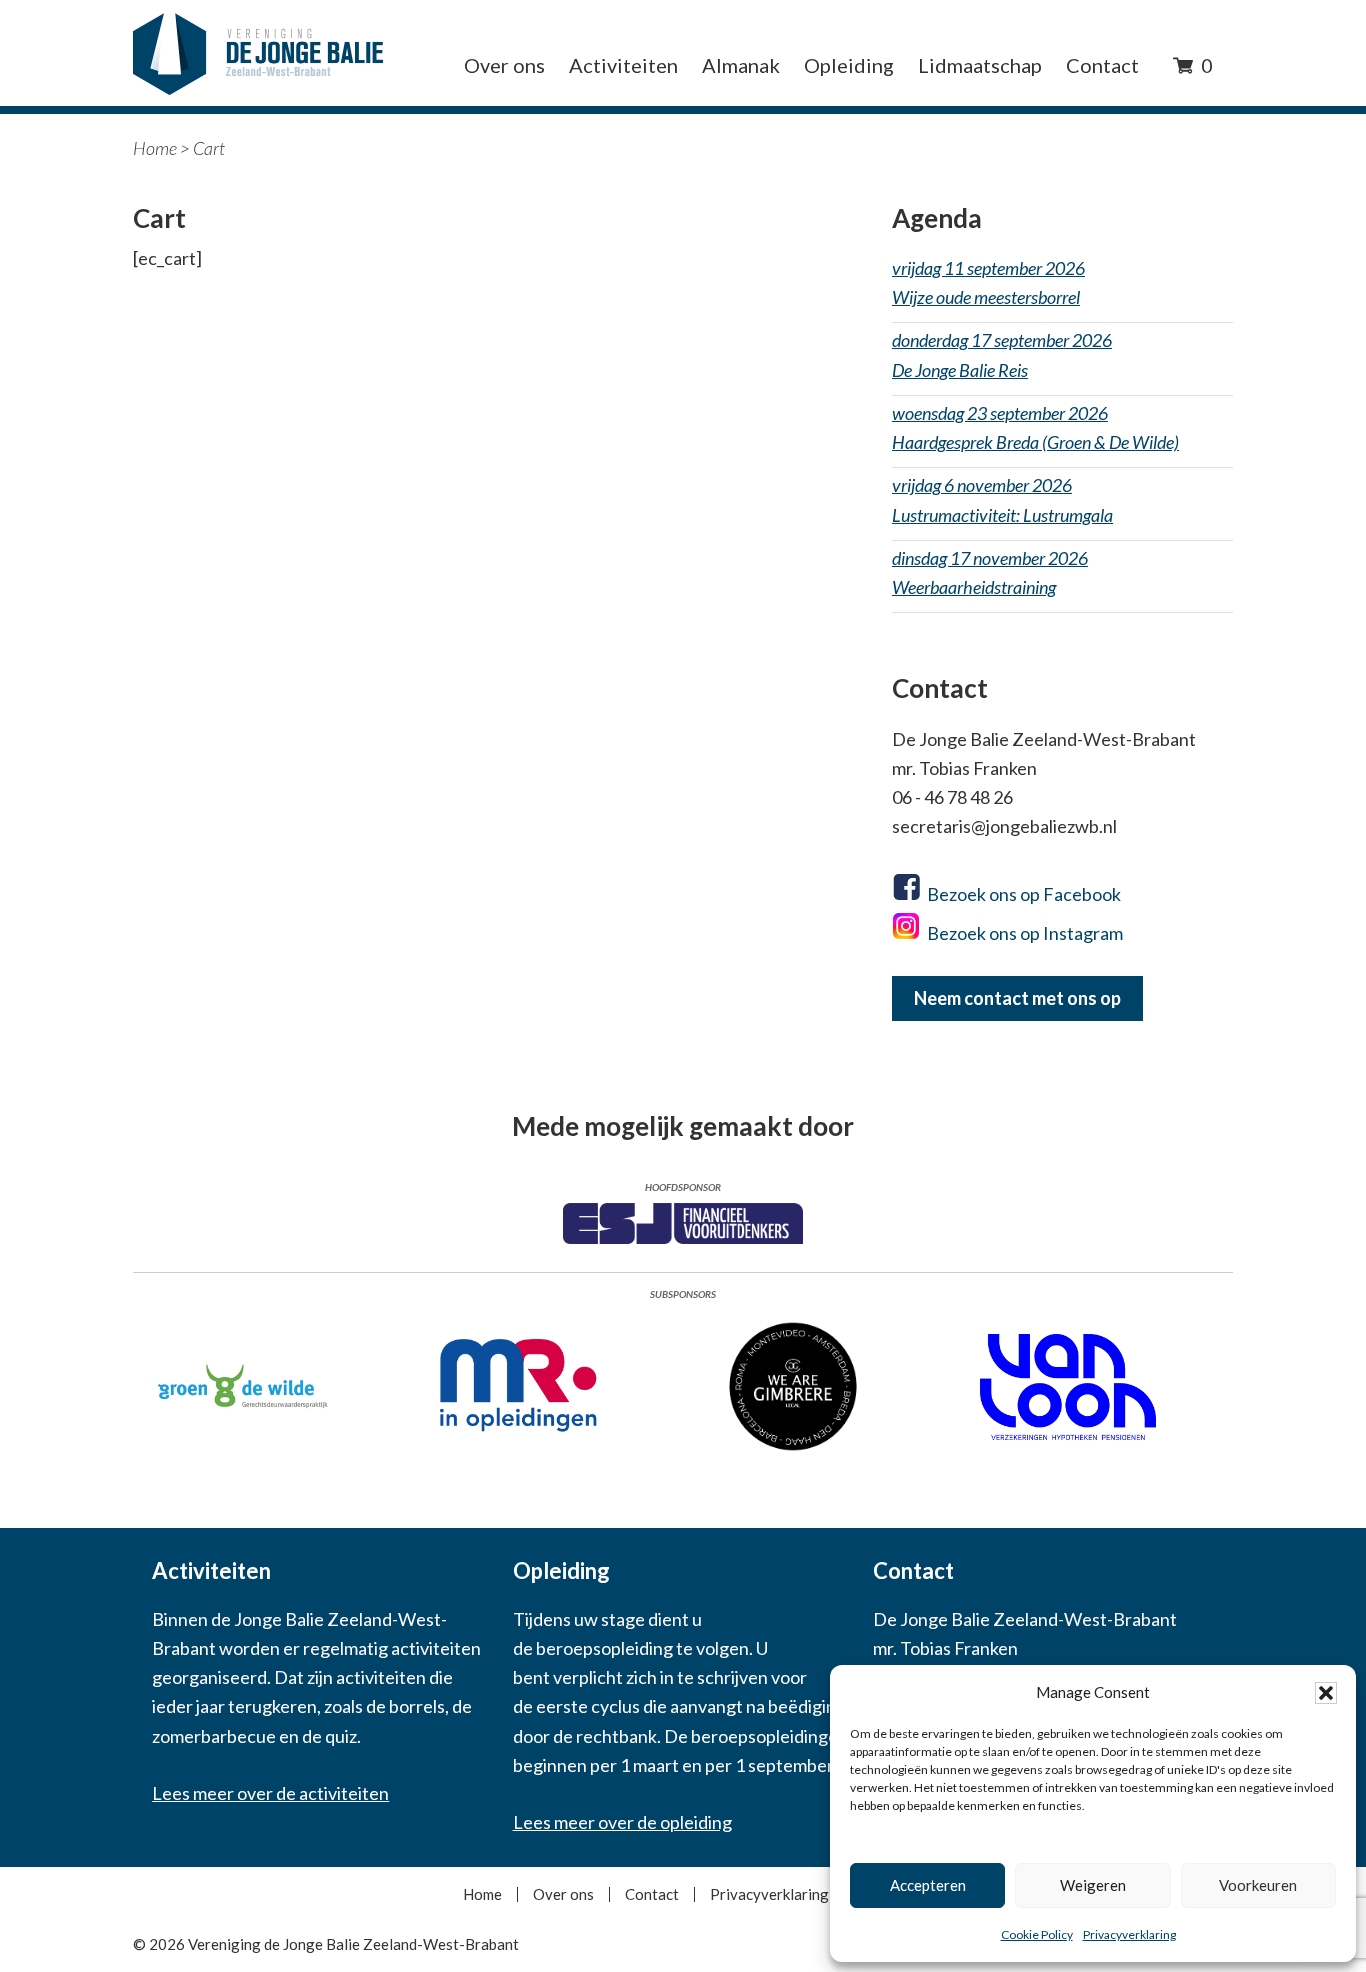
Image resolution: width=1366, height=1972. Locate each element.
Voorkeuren (1258, 1885)
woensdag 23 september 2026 (1035, 427)
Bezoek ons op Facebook (1024, 894)
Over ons (563, 1894)
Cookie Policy (1037, 1934)
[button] (1326, 1693)
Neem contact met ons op (1017, 998)
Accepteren (928, 1885)
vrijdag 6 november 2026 (1002, 499)
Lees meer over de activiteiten (270, 1793)
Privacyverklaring (1129, 1934)
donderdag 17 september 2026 (1002, 354)
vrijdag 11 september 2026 (988, 282)
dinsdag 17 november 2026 (990, 572)
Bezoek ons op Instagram (1025, 933)
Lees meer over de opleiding (622, 1822)
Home (155, 148)
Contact (652, 1894)
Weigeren (1093, 1885)
